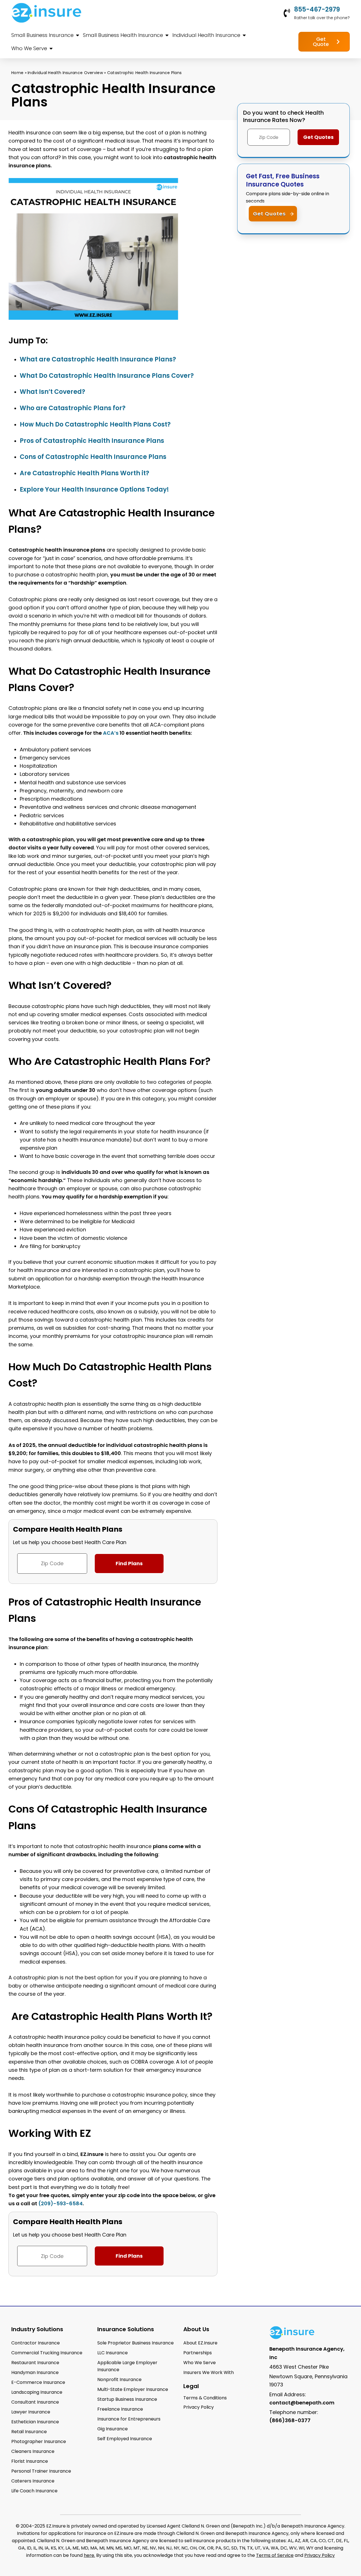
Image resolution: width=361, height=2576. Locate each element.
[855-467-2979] (287, 13)
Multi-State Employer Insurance (133, 2389)
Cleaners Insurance (33, 2451)
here (89, 2555)
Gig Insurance (113, 2429)
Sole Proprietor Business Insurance (136, 2343)
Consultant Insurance (35, 2402)
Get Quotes (269, 214)
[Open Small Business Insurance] (78, 35)
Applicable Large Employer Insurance (127, 2366)
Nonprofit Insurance (119, 2380)
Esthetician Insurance (35, 2422)
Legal (191, 2386)
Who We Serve (200, 2363)
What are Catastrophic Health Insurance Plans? (98, 359)
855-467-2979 (317, 9)
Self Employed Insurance (125, 2439)
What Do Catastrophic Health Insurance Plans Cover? (107, 376)
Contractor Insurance (36, 2343)
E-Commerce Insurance (38, 2382)
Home (17, 73)
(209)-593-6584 (60, 2203)
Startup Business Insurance (127, 2399)
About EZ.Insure (200, 2343)
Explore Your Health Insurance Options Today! (94, 489)
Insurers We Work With (209, 2372)
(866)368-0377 (290, 2420)
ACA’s (111, 733)
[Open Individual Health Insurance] (244, 35)
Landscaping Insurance (37, 2392)
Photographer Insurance (39, 2441)
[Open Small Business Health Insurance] (167, 35)
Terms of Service (275, 2555)
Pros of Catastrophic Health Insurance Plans (92, 441)
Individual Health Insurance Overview (65, 73)
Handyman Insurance (35, 2372)
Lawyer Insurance (31, 2412)
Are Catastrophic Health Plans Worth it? (84, 473)
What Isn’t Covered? (53, 392)
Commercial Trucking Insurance (47, 2353)
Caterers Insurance (33, 2481)
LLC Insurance (113, 2353)
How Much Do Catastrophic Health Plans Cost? (96, 424)
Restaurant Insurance (35, 2363)
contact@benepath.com (302, 2403)
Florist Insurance (30, 2461)
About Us (196, 2329)
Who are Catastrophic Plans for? (73, 408)
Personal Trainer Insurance (41, 2471)
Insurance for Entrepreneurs (129, 2419)
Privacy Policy (320, 2555)
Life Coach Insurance (34, 2491)
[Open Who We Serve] (51, 48)
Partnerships (198, 2353)
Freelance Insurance (120, 2409)
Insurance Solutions (126, 2329)
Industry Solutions (37, 2329)
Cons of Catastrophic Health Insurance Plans (94, 457)
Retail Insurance (29, 2432)
